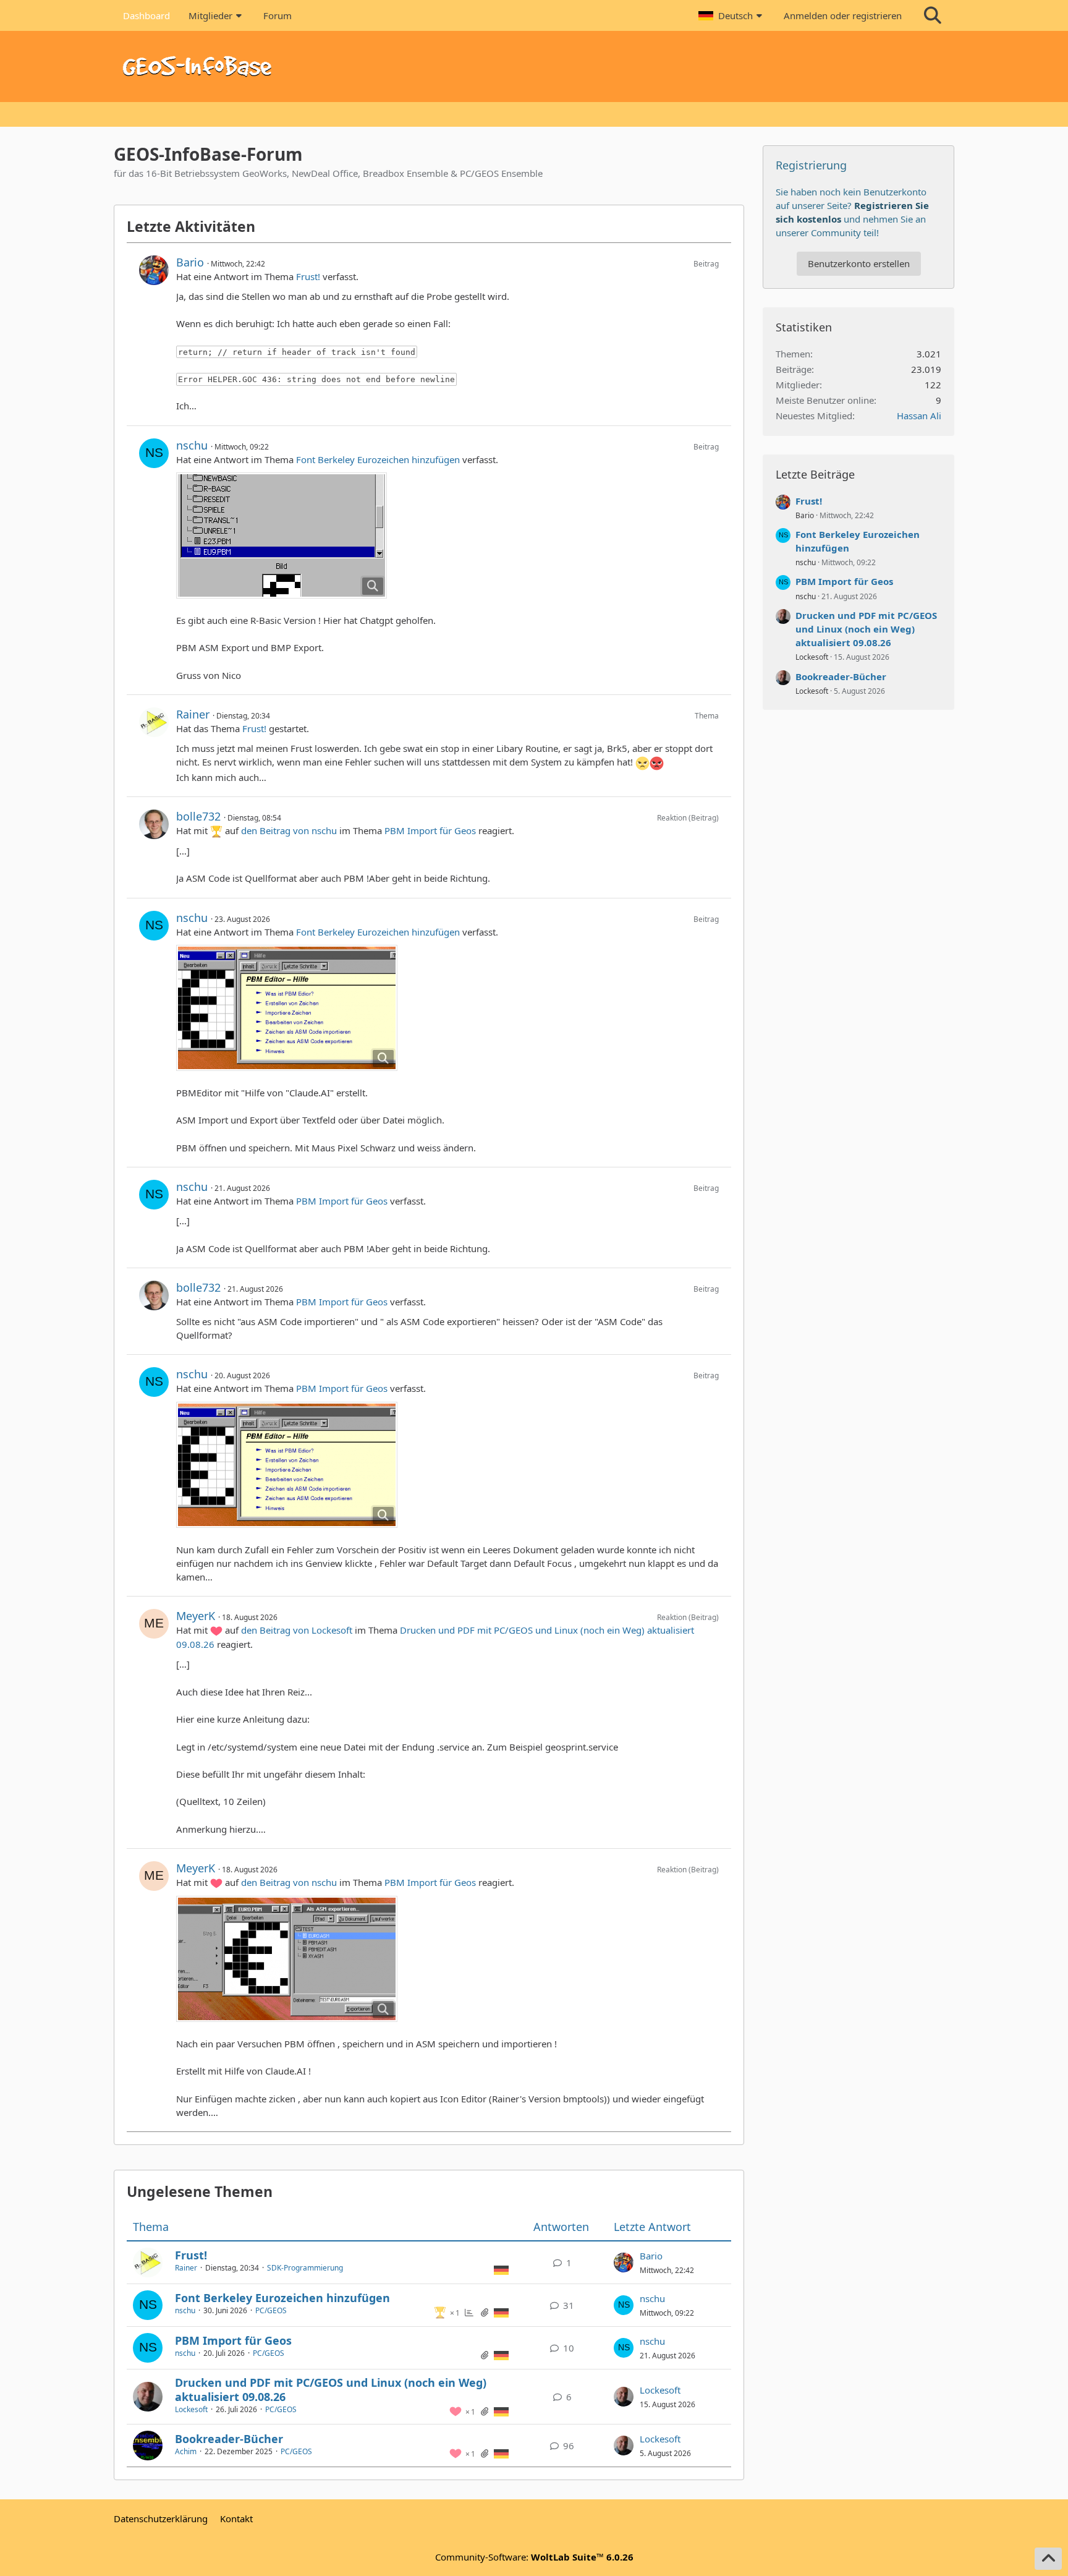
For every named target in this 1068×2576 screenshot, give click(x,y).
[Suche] (933, 15)
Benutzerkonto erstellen (859, 263)
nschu (192, 445)
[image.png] (282, 535)
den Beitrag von (289, 830)
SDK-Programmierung (305, 2268)
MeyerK (196, 1616)
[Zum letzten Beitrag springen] (624, 2263)
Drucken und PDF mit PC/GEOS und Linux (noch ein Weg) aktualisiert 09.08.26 (331, 2390)
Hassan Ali (919, 416)
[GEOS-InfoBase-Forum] (534, 66)
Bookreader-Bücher (229, 2439)
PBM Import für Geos (430, 830)
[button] (732, 15)
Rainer (193, 714)
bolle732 (198, 816)
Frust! (308, 276)
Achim (186, 2451)
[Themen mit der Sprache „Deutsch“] (501, 2269)
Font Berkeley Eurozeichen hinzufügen (378, 459)
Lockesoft (191, 2409)
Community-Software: (534, 2557)
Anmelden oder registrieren (843, 15)
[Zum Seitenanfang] (1048, 2559)
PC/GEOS (271, 2310)
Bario (190, 262)
